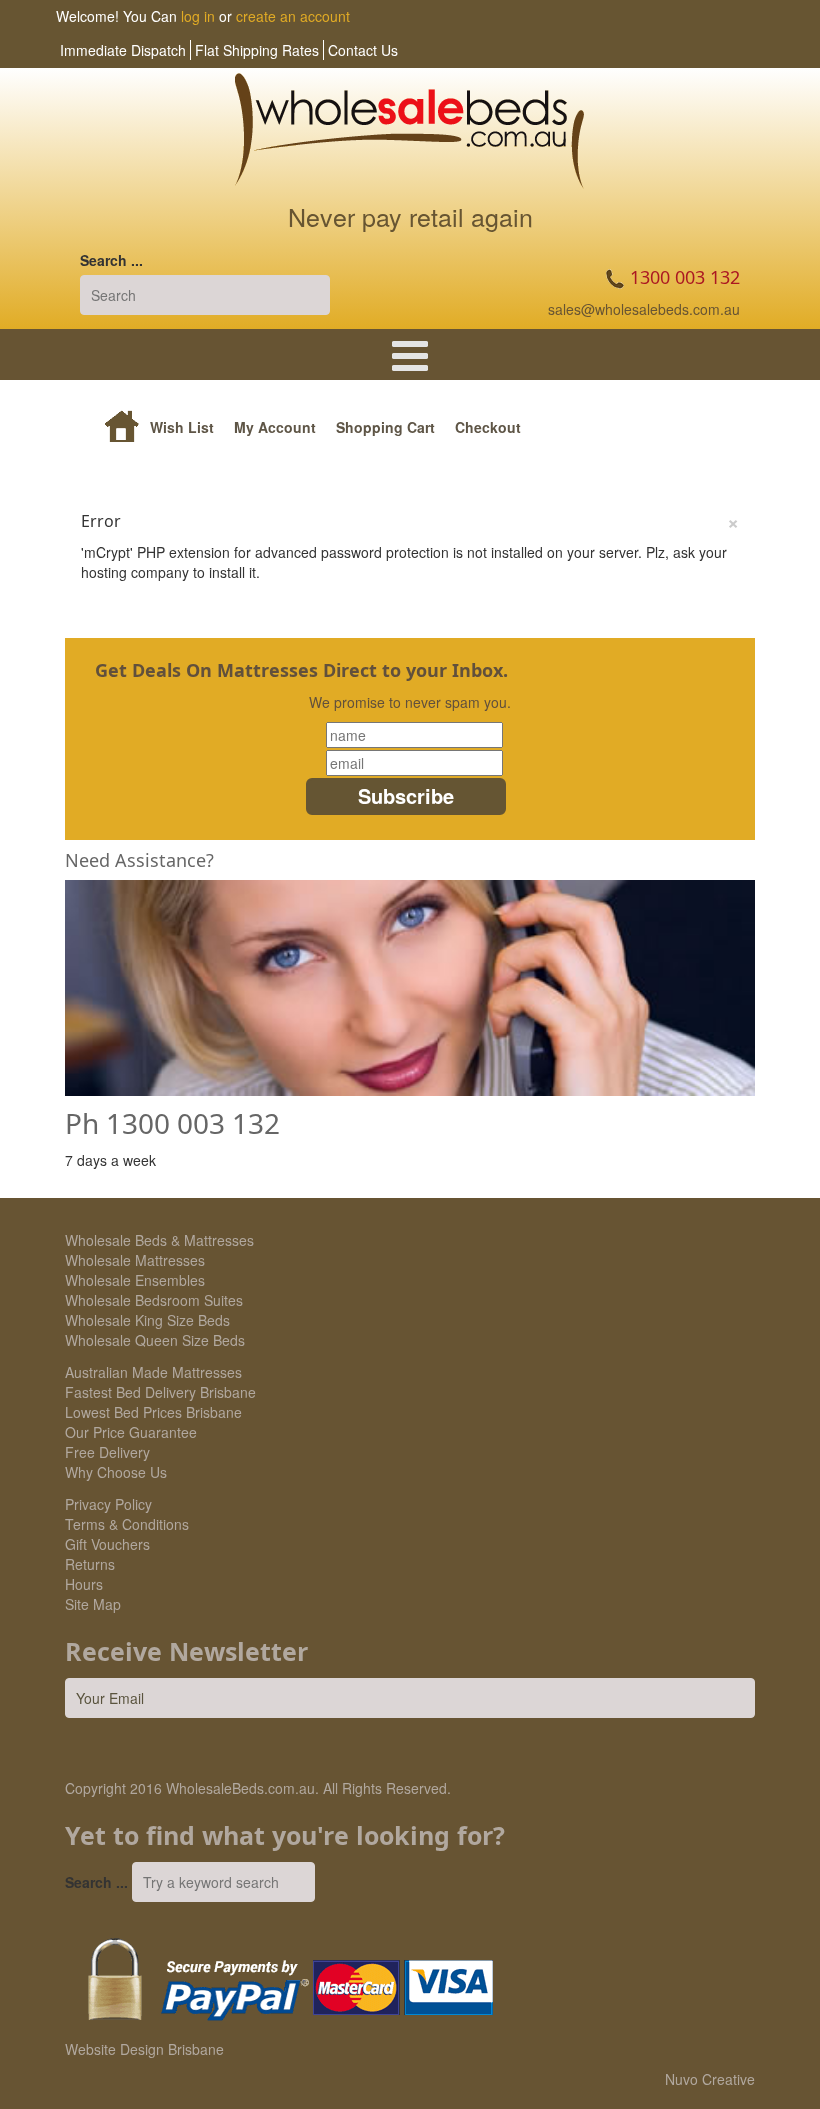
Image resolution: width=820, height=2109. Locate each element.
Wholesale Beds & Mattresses (159, 1240)
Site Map (93, 1604)
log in (198, 16)
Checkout (488, 427)
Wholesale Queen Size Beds (155, 1340)
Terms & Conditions (127, 1524)
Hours (84, 1584)
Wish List (182, 427)
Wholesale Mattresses (135, 1260)
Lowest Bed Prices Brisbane (153, 1412)
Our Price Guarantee (131, 1432)
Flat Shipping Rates (257, 50)
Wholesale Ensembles (135, 1280)
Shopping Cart (385, 427)
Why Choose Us (116, 1472)
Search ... (111, 260)
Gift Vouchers (107, 1544)
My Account (275, 427)
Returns (90, 1564)
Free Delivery (107, 1452)
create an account (293, 16)
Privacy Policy (108, 1504)
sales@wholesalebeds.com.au (644, 309)
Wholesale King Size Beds (147, 1320)
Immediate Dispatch (123, 50)
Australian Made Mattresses (153, 1372)
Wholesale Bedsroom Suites (154, 1300)
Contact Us (363, 50)
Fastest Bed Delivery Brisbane (160, 1392)
